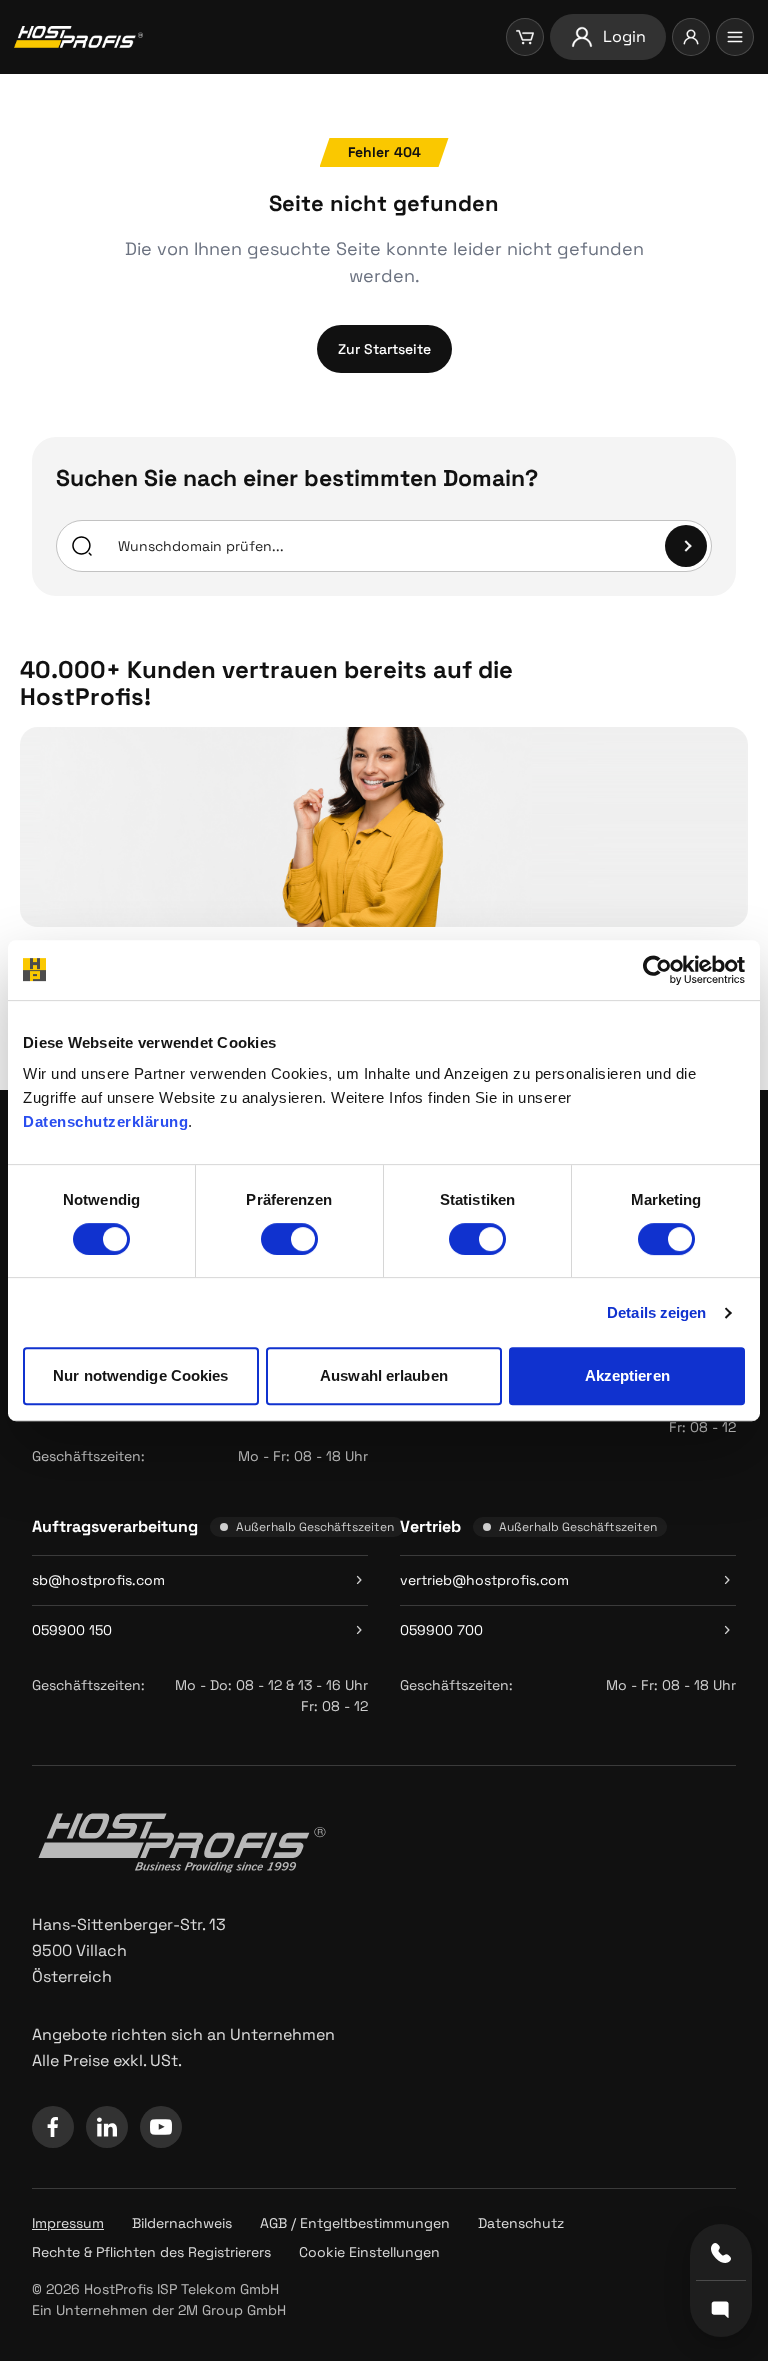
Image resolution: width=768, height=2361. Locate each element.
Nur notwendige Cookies (140, 1375)
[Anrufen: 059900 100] (721, 2253)
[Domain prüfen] (686, 546)
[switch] (289, 1239)
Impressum (68, 2223)
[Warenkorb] (525, 37)
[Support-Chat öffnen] (721, 2308)
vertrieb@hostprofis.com (484, 1580)
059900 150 (72, 1630)
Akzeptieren (627, 1375)
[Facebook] (53, 2127)
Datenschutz (521, 2223)
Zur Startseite (384, 349)
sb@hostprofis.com (98, 1580)
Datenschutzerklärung (105, 1121)
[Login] (691, 37)
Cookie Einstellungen (369, 2252)
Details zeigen (656, 1312)
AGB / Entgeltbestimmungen (355, 2223)
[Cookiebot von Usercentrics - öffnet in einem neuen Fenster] (657, 970)
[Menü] (735, 37)
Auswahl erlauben (384, 1375)
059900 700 (441, 1630)
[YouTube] (161, 2127)
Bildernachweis (182, 2223)
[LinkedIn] (107, 2127)
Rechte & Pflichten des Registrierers (151, 2252)
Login (624, 36)
